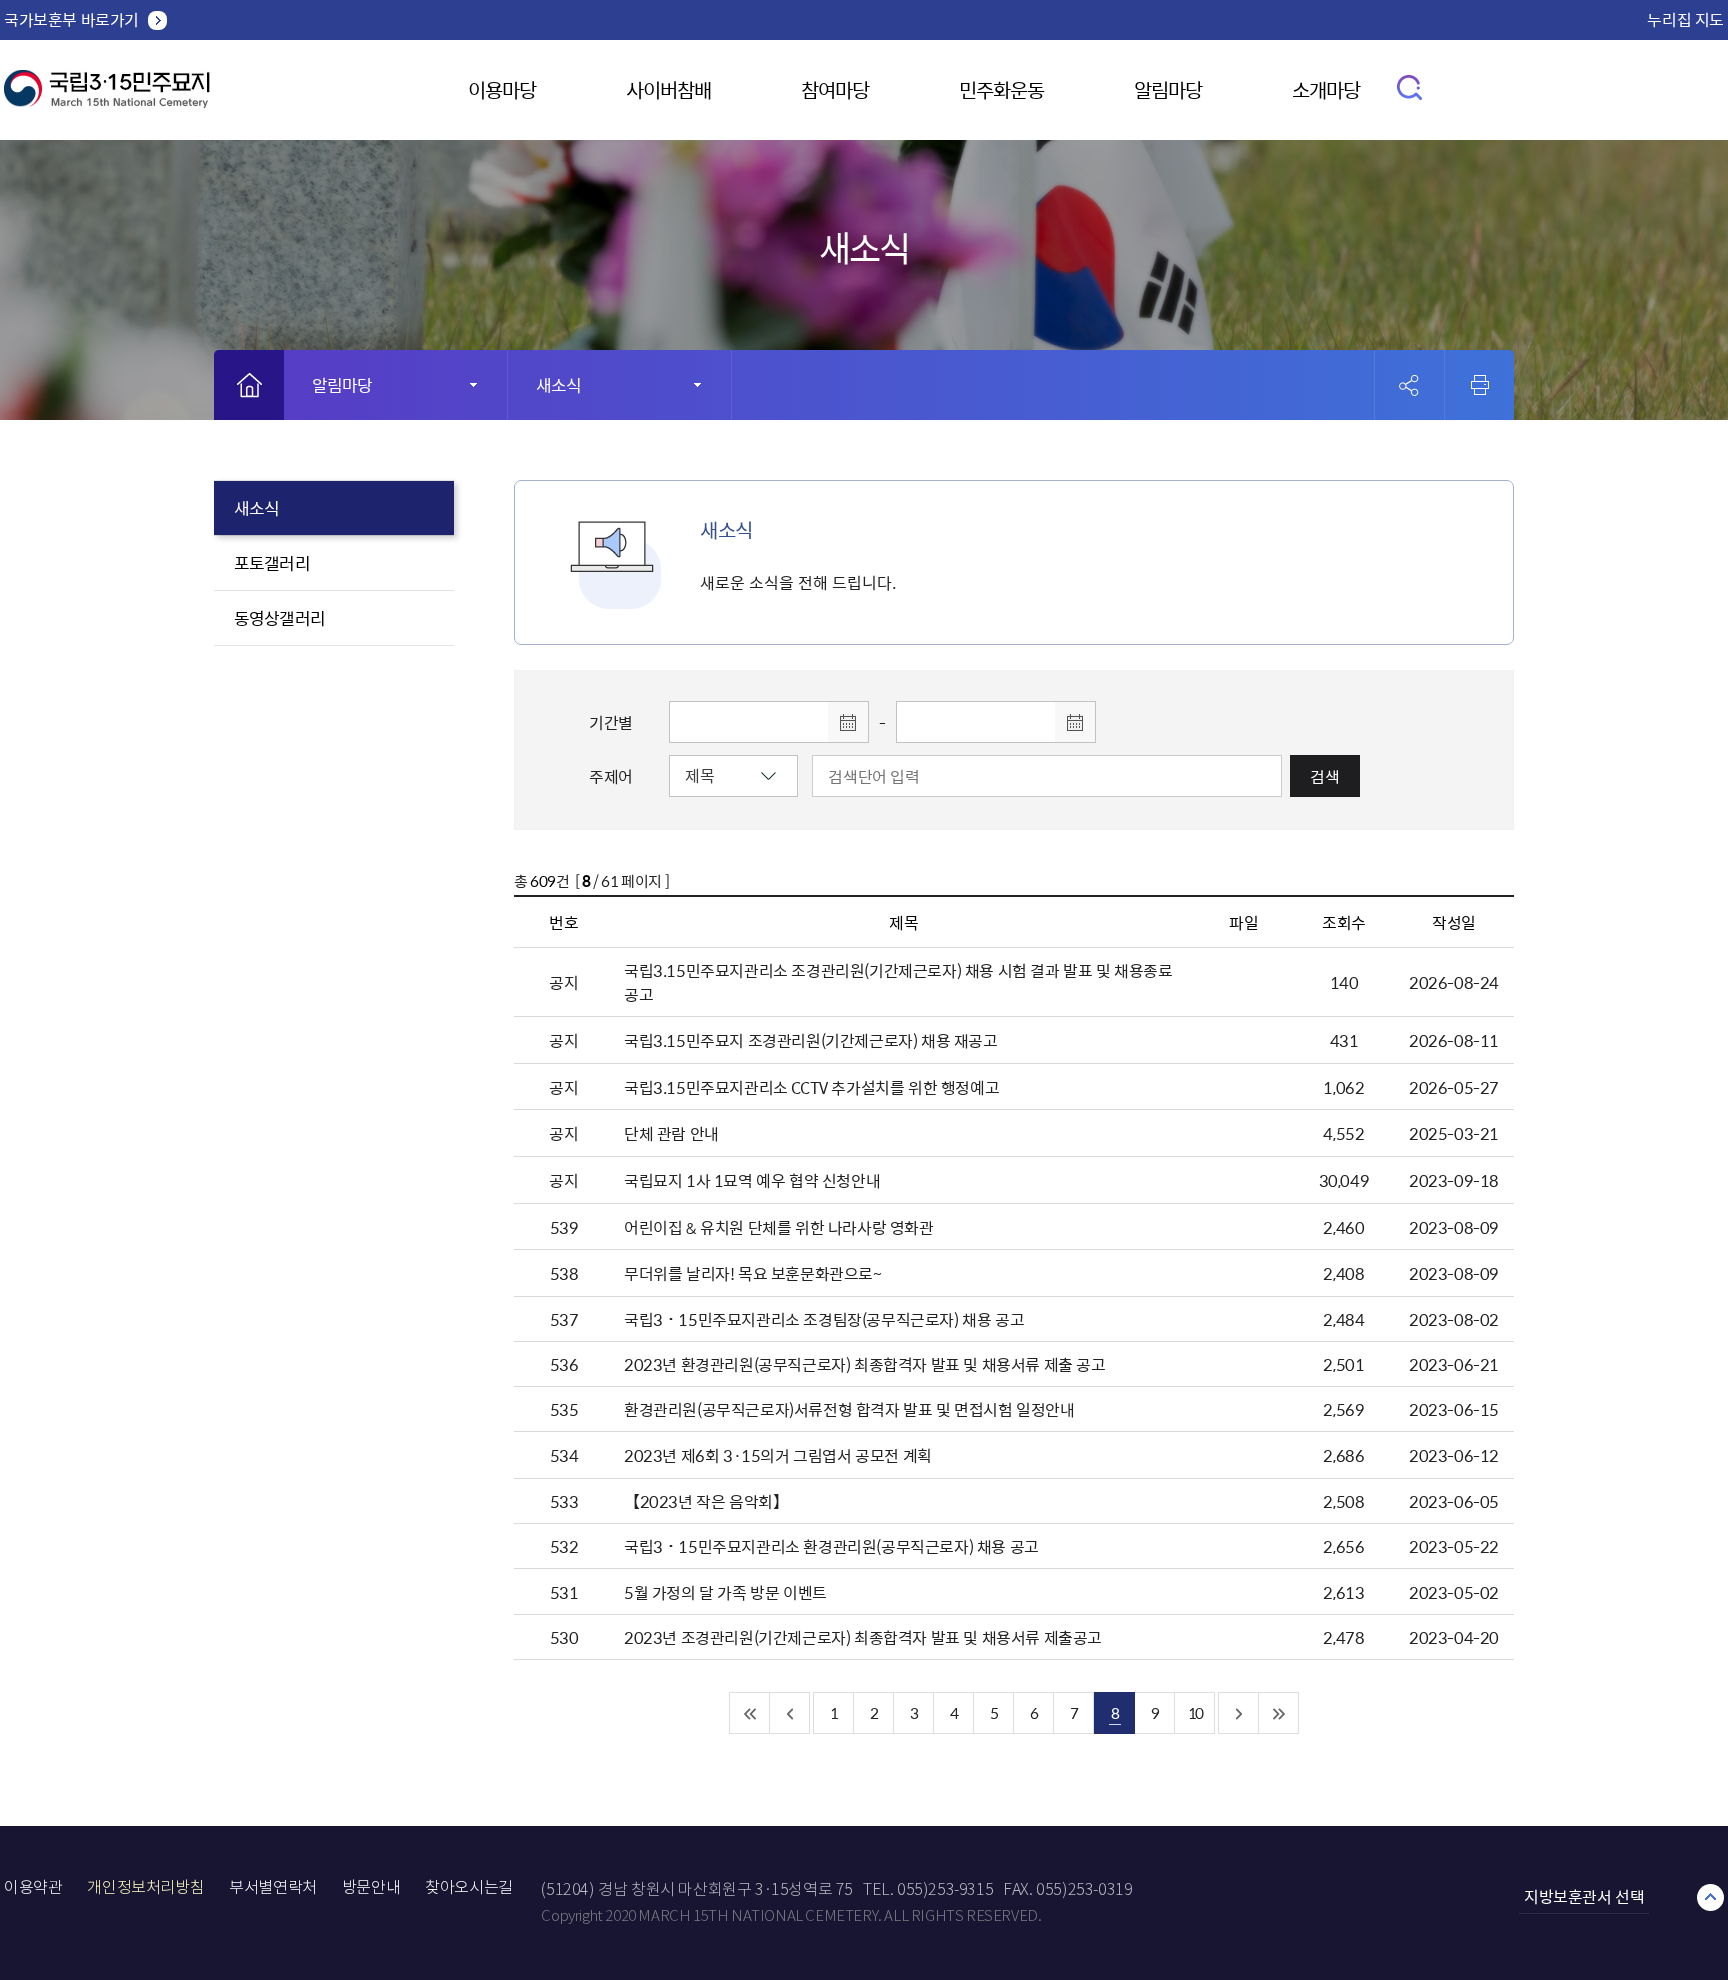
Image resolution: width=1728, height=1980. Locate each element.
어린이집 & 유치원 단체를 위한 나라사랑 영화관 (779, 1227)
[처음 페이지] (750, 1713)
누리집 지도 (1685, 19)
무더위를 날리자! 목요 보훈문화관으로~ (753, 1273)
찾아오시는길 (469, 1887)
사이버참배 (668, 89)
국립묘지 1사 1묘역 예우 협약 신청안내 (752, 1180)
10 (1195, 1712)
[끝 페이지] (1279, 1713)
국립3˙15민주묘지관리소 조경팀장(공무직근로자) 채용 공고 (824, 1319)
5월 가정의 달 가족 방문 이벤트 (725, 1592)
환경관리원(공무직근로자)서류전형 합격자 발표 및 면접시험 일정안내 (849, 1409)
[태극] (107, 96)
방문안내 (371, 1887)
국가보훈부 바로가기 (71, 19)
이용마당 (502, 89)
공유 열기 (1409, 385)
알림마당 (1168, 89)
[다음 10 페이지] (1239, 1713)
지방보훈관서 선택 (1584, 1896)
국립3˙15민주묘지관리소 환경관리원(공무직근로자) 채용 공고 (831, 1546)
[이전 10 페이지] (790, 1713)
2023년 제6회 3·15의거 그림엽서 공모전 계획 (778, 1455)
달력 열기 (848, 722)
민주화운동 (1001, 89)
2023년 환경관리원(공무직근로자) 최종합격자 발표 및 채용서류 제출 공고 (865, 1364)
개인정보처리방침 (145, 1887)
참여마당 (835, 89)
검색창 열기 (1410, 86)
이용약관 (33, 1887)
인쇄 (1480, 385)
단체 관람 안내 (671, 1133)
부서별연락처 (273, 1887)
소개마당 (1326, 89)
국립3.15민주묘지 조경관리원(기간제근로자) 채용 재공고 (811, 1040)
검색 (1325, 776)
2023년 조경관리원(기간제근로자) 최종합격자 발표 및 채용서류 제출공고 (863, 1637)
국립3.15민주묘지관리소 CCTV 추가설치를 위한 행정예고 (811, 1087)
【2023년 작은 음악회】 (706, 1501)
